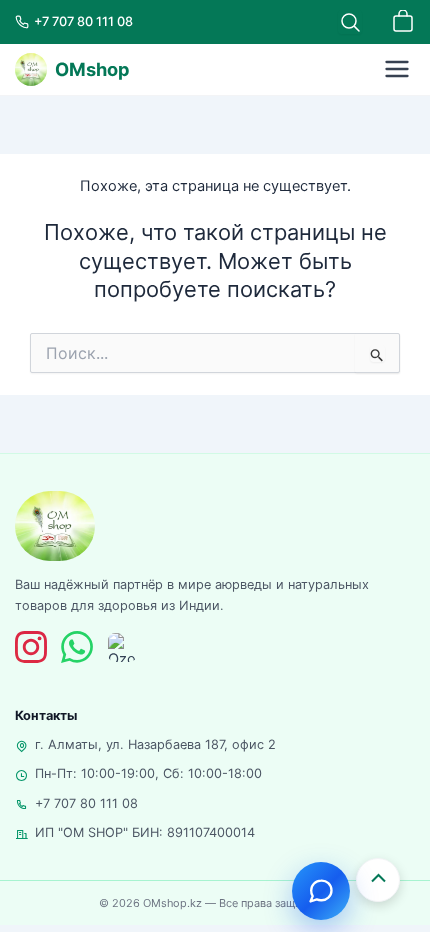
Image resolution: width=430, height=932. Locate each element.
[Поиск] (350, 22)
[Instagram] (31, 647)
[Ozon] (122, 647)
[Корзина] (403, 22)
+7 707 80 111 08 (86, 803)
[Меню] (397, 69)
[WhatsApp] (77, 647)
